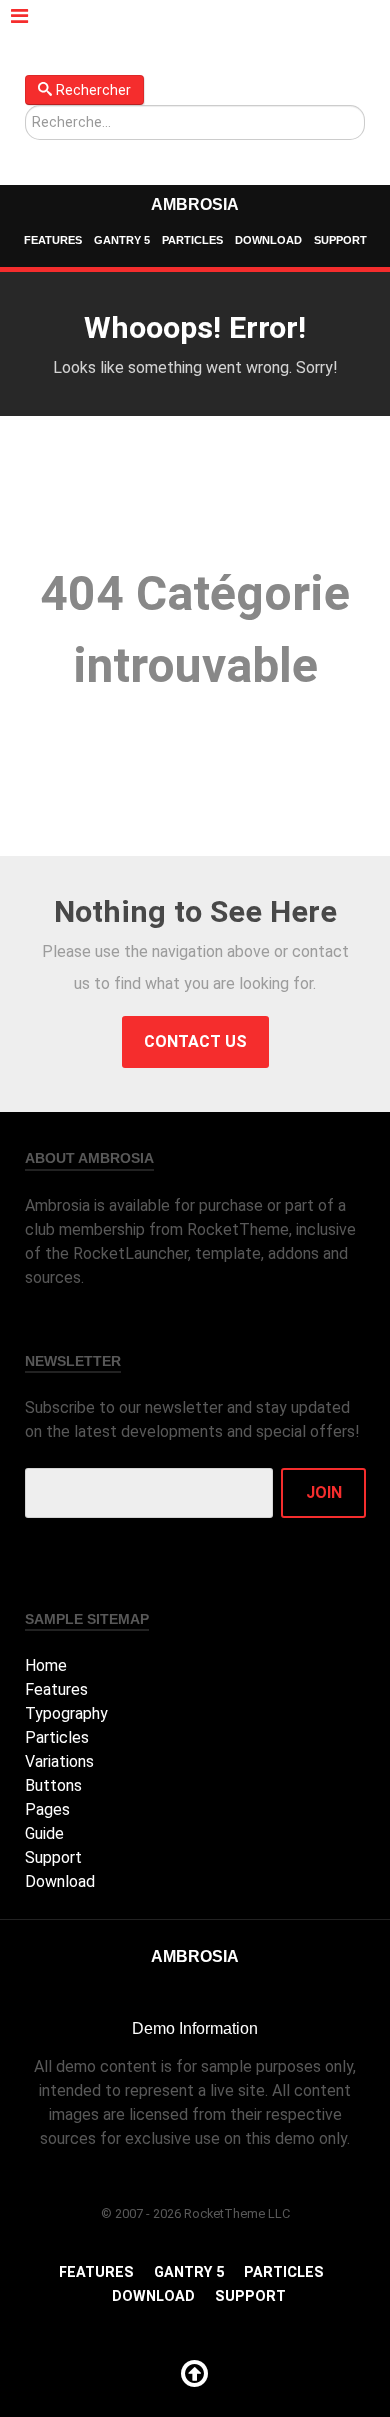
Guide (44, 1833)
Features (53, 240)
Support (340, 240)
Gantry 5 (122, 240)
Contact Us (195, 1041)
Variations (59, 1761)
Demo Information (195, 2028)
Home (46, 1665)
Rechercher (93, 90)
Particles (192, 240)
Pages (47, 1809)
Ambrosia (195, 204)
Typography (66, 1713)
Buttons (53, 1785)
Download (268, 240)
